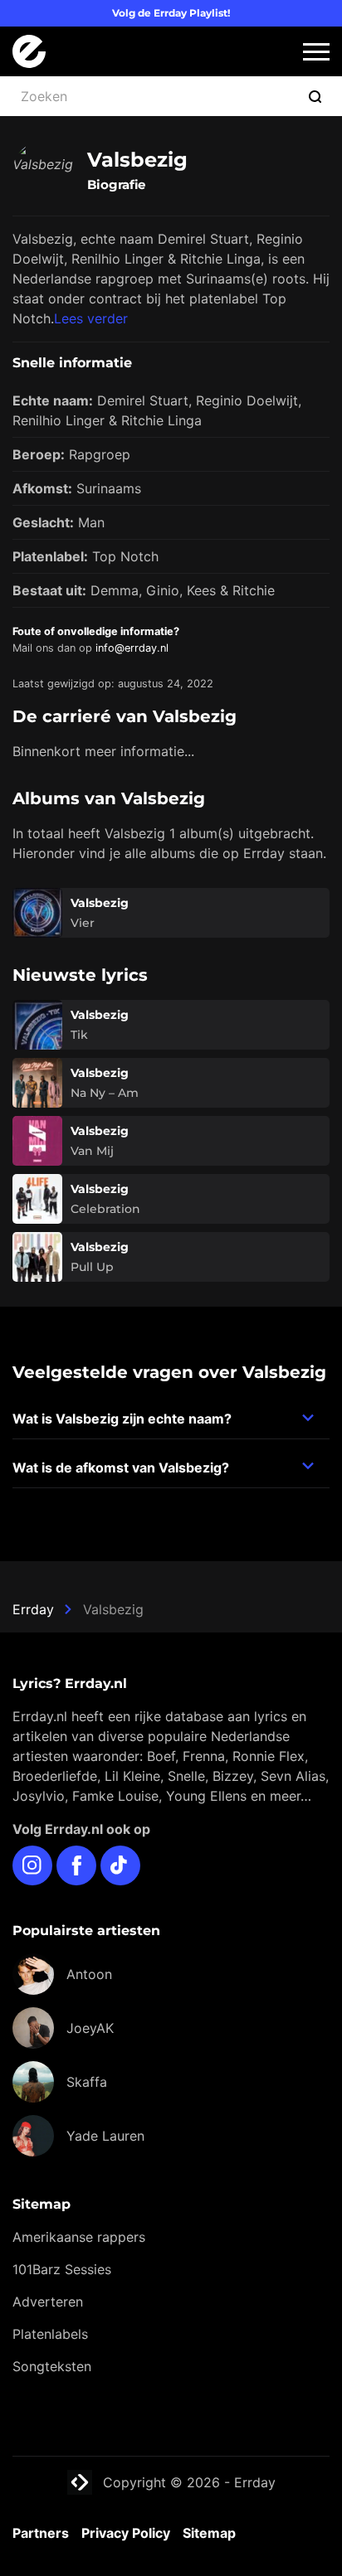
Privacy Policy (126, 2533)
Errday (33, 1609)
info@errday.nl (132, 648)
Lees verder (91, 318)
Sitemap (209, 2533)
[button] (316, 52)
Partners (41, 2533)
